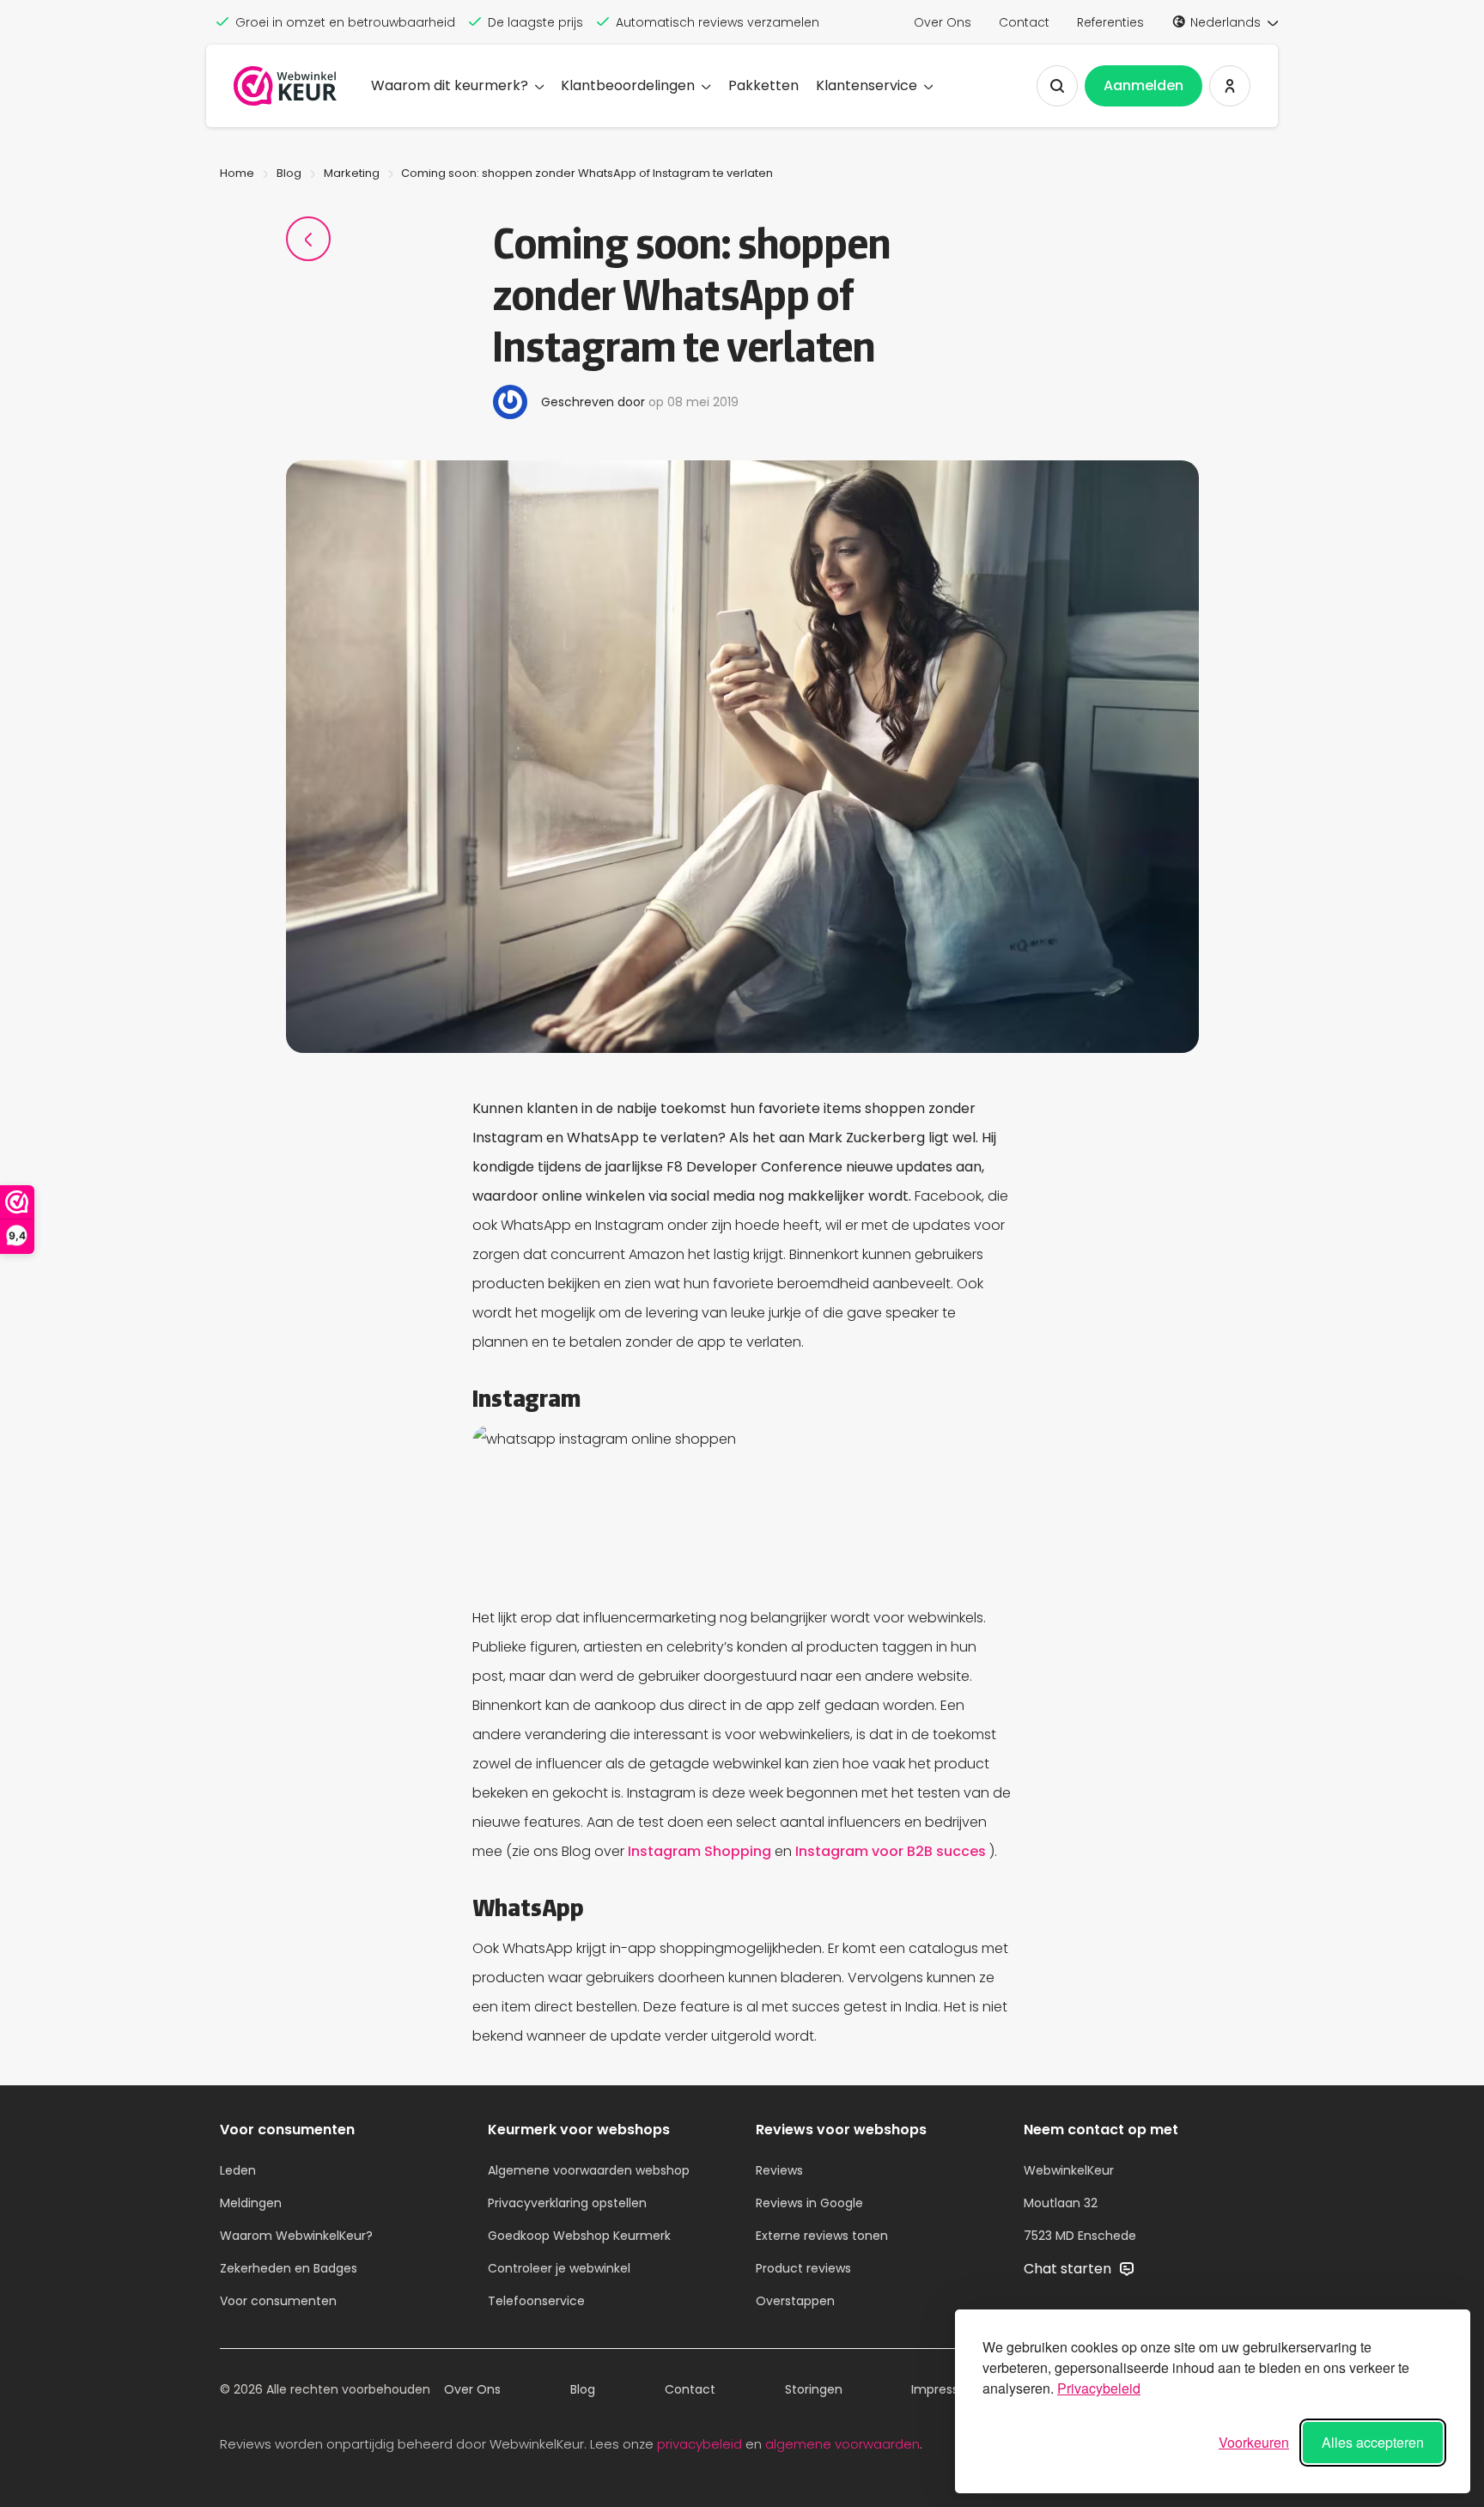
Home (237, 173)
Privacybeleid (1099, 2388)
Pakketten (763, 85)
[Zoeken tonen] (1057, 86)
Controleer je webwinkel (559, 2268)
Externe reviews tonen (822, 2236)
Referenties (1110, 22)
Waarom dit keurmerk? (450, 85)
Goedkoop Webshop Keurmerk (579, 2236)
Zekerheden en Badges (289, 2268)
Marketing (352, 173)
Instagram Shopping (701, 1851)
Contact (1024, 22)
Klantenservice (867, 85)
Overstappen (795, 2301)
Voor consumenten (278, 2301)
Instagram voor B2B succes (892, 1851)
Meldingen (251, 2203)
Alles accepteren (1373, 2442)
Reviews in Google (809, 2203)
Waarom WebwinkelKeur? (296, 2236)
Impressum (945, 2389)
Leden (238, 2170)
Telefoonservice (536, 2301)
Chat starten (1069, 2269)
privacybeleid (699, 2444)
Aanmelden (1143, 85)
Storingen (814, 2389)
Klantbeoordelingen (628, 85)
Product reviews (803, 2268)
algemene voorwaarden (842, 2444)
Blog (289, 173)
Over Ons (943, 22)
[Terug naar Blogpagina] (308, 239)
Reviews (779, 2170)
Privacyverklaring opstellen (567, 2203)
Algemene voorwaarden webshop (589, 2170)
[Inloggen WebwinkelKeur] (1230, 86)
